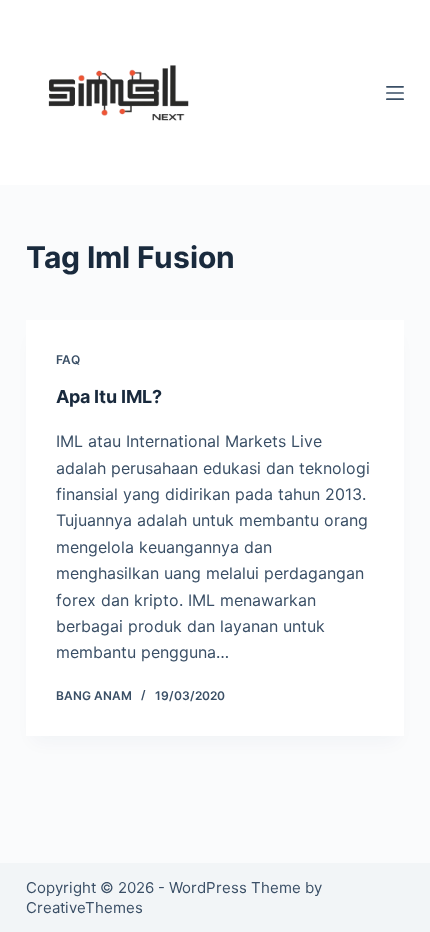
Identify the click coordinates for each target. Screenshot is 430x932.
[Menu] (395, 93)
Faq (68, 359)
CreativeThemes (84, 907)
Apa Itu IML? (109, 396)
